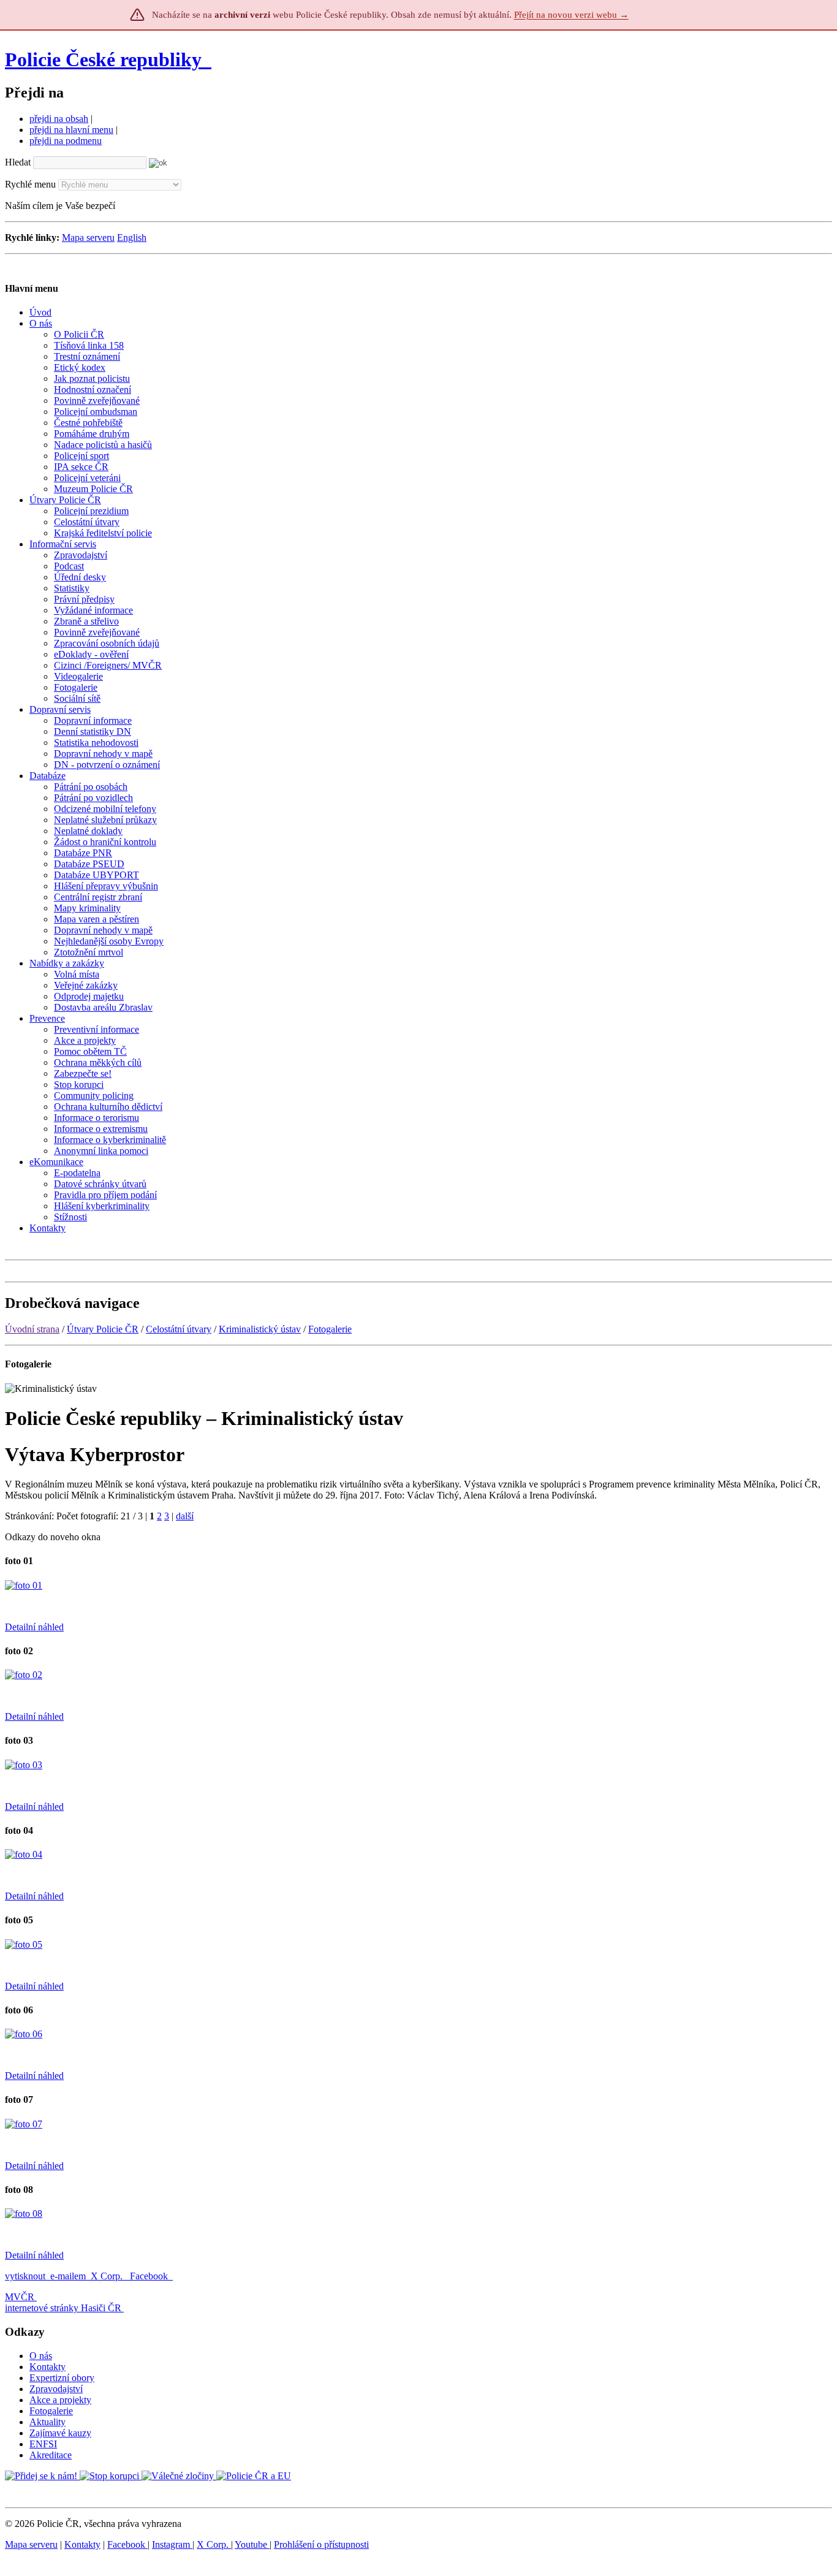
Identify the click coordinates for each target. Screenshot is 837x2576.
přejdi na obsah (59, 119)
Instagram (172, 2544)
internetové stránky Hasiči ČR (63, 2308)
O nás (41, 2356)
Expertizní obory (62, 2378)
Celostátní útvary (179, 1329)
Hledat (18, 162)
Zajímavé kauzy (60, 2433)
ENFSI (43, 2444)
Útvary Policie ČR (103, 1329)
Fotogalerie (330, 1329)
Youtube (252, 2544)
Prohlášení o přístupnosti (321, 2544)
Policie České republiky (103, 59)
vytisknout (25, 2276)
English (132, 237)
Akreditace (51, 2455)
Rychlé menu (30, 184)
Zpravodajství (56, 2389)
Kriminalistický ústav (260, 1329)
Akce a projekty (60, 2400)
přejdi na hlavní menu (71, 130)
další (185, 1516)
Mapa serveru (88, 237)
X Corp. (108, 2276)
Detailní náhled (34, 1627)
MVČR (20, 2297)
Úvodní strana (32, 1329)
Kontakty (47, 2367)
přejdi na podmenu (66, 141)
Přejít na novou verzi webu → (571, 15)
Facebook (150, 2276)
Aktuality (47, 2422)
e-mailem (68, 2276)
